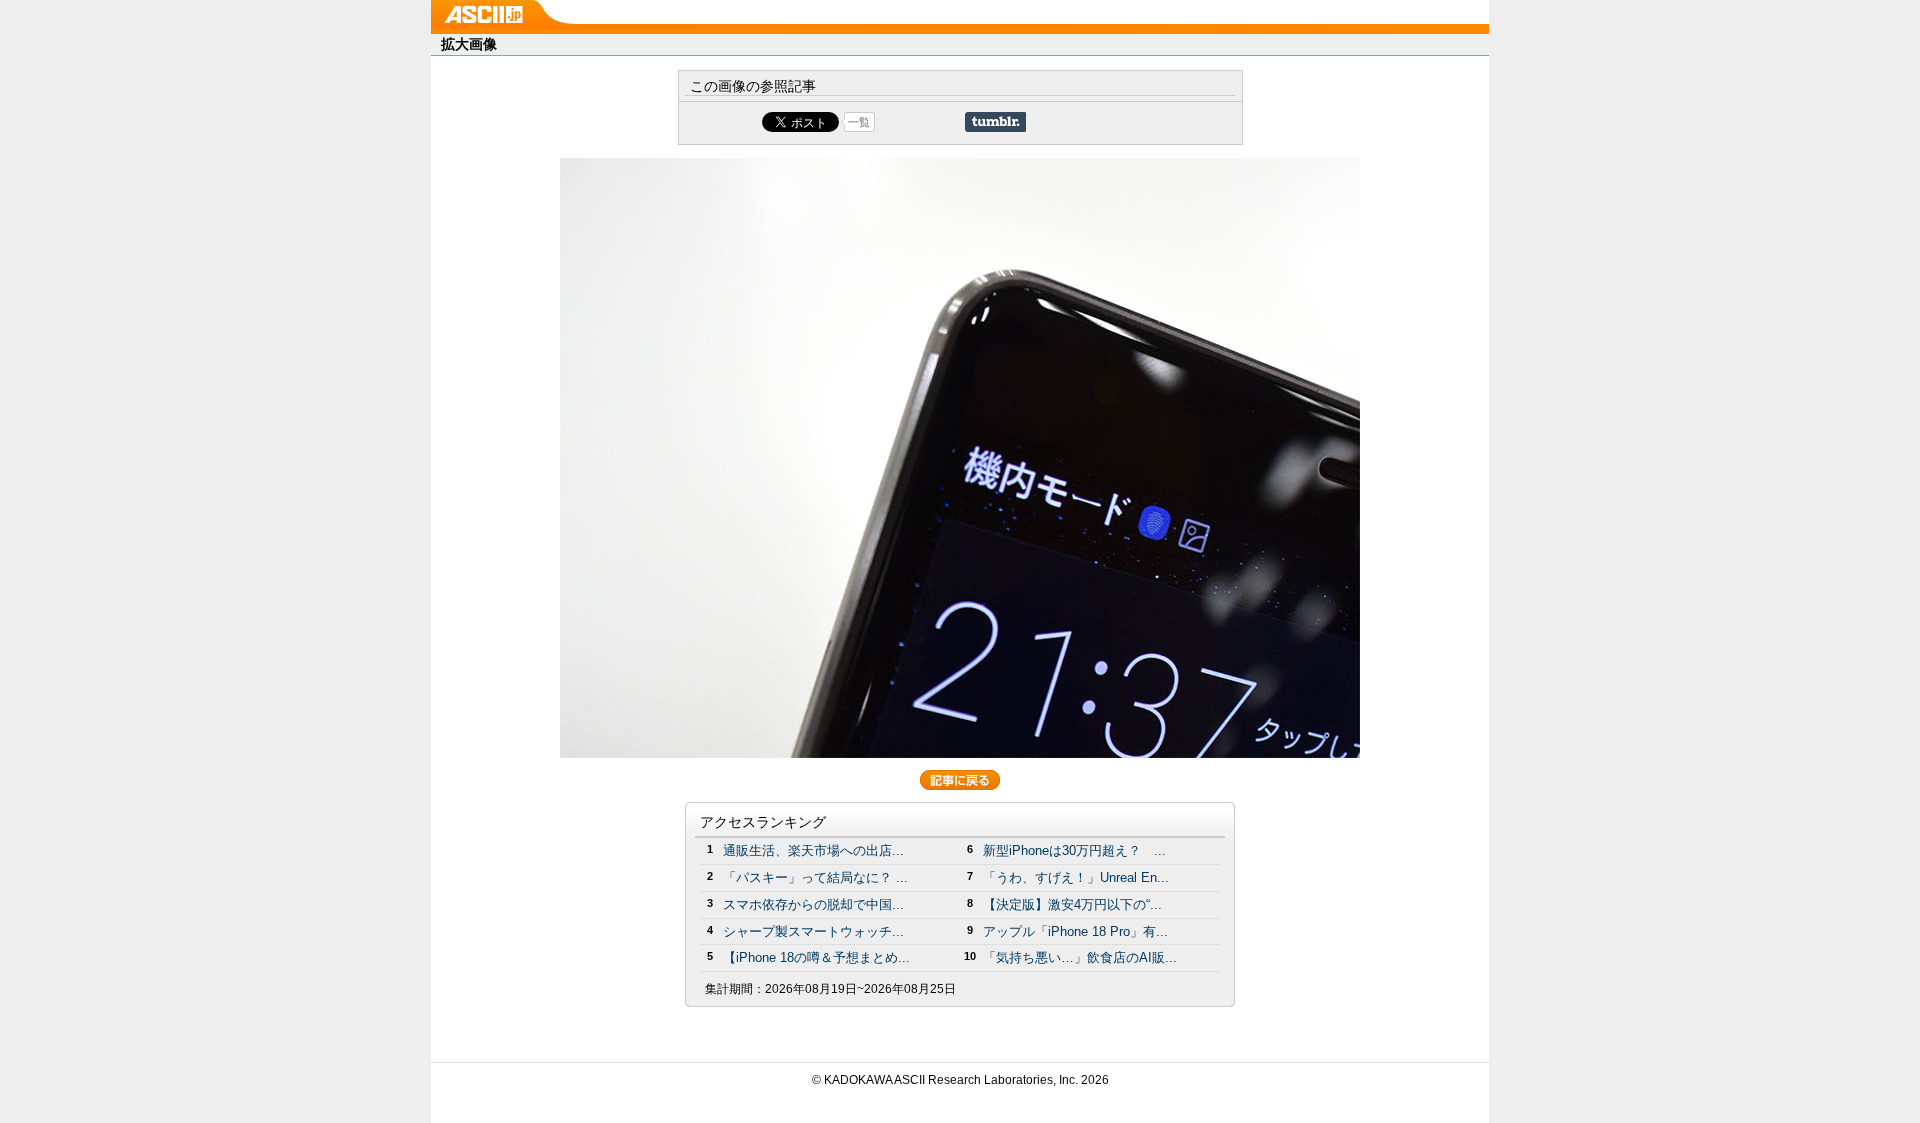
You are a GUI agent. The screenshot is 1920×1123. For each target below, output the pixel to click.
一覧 (859, 122)
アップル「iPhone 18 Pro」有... (1075, 931)
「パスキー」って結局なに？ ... (815, 877)
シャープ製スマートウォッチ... (813, 931)
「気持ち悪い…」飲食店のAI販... (1080, 957)
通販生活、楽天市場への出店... (813, 850)
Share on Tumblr (995, 122)
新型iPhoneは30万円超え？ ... (1074, 850)
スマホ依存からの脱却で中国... (813, 904)
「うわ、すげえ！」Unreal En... (1076, 877)
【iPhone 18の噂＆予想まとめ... (816, 957)
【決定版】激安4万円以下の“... (1072, 904)
